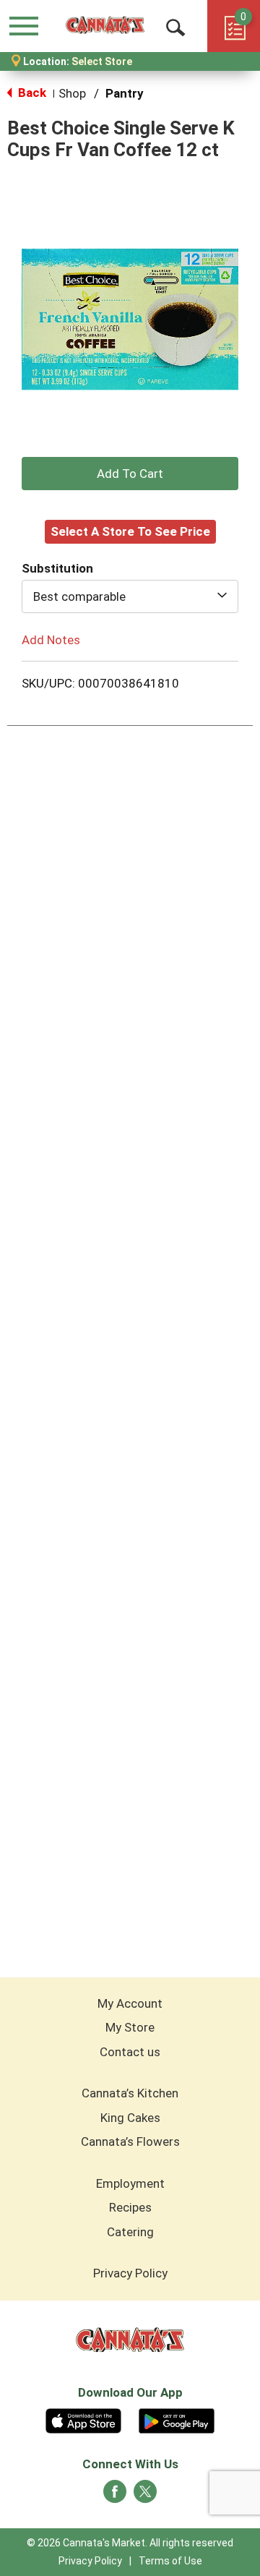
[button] (130, 474)
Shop (72, 93)
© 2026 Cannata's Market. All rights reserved (130, 2543)
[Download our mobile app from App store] (83, 2419)
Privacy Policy (130, 2273)
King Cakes (130, 2118)
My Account (130, 2003)
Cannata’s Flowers (130, 2141)
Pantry (125, 93)
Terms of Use (170, 2561)
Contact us (130, 2052)
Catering (130, 2232)
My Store (130, 2027)
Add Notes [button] (51, 639)
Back (31, 93)
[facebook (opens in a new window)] (115, 2496)
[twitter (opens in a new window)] (145, 2496)
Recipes (130, 2207)
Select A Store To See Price (130, 531)
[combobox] (130, 596)
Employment (130, 2183)
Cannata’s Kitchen (130, 2093)
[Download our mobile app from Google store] (177, 2419)
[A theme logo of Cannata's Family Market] (105, 26)
